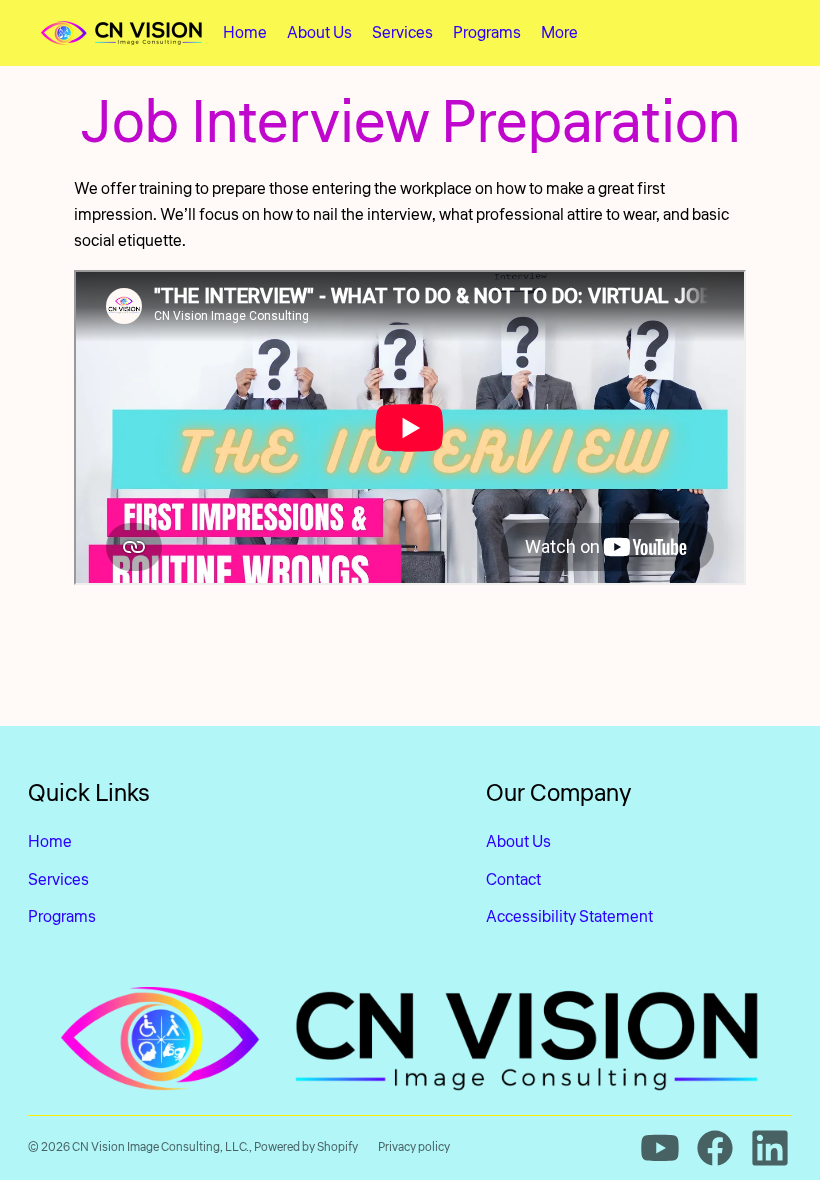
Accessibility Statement (569, 917)
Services (58, 880)
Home (50, 842)
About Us (518, 842)
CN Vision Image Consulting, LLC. (160, 1147)
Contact (513, 880)
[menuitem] (245, 33)
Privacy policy (414, 1147)
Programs (62, 917)
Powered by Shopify (306, 1147)
